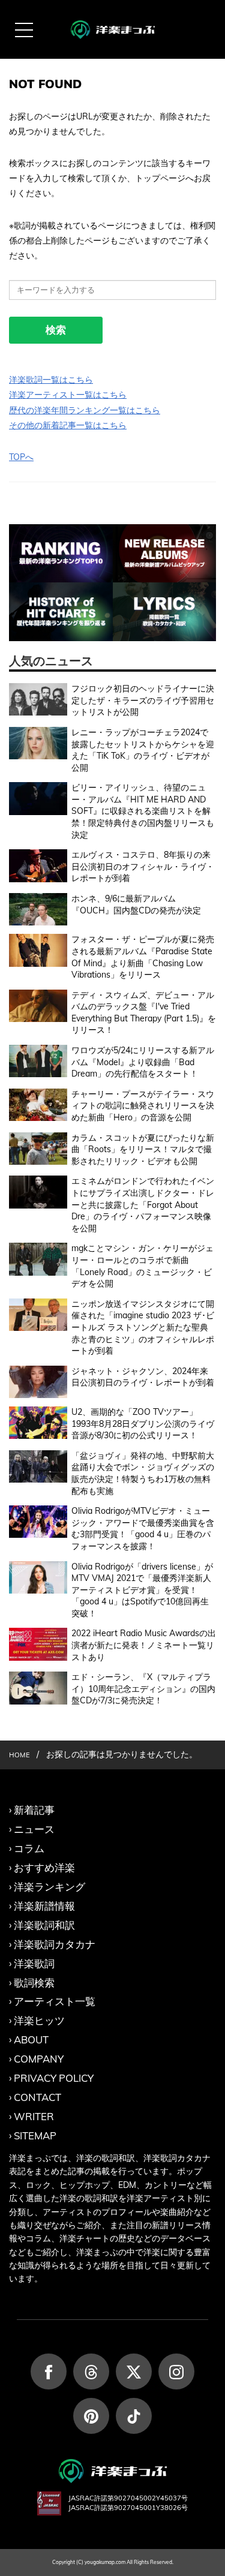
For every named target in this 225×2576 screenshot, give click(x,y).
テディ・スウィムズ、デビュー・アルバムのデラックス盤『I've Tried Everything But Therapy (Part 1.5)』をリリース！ (144, 1013)
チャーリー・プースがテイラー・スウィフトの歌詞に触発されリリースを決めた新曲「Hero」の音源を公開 (143, 1106)
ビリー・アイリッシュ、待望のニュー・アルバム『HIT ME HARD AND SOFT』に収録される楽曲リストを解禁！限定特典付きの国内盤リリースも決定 (143, 811)
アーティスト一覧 (55, 2001)
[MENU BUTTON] (24, 30)
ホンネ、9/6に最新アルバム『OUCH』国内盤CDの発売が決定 (136, 904)
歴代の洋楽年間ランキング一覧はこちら (85, 410)
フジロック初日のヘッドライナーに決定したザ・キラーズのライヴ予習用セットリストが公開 (143, 700)
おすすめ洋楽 (44, 1867)
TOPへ (21, 457)
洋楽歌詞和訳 (44, 1925)
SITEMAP (35, 2135)
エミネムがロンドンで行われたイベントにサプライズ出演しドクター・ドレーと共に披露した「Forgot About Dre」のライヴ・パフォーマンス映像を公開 (143, 1204)
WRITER (34, 2116)
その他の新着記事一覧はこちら (68, 425)
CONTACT (37, 2097)
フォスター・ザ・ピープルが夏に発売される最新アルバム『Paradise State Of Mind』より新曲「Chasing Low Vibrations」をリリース (143, 957)
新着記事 (34, 1810)
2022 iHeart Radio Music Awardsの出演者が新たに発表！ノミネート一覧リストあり (144, 1645)
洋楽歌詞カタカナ (55, 1944)
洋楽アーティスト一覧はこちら (68, 395)
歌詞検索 (34, 1983)
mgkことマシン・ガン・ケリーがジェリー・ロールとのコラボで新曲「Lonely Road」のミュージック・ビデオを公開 (142, 1266)
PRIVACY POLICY (54, 2078)
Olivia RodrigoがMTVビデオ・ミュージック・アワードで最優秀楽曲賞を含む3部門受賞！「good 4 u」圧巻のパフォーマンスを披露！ (143, 1529)
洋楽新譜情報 (44, 1906)
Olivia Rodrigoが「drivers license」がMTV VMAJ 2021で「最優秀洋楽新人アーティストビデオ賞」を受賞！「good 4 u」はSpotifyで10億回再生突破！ (142, 1590)
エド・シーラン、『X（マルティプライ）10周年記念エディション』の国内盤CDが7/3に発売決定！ (143, 1689)
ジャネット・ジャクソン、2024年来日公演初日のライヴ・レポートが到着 (143, 1377)
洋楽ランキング (49, 1887)
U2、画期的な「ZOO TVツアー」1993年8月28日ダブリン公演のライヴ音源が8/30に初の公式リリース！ (143, 1424)
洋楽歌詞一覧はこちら (51, 380)
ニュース (34, 1829)
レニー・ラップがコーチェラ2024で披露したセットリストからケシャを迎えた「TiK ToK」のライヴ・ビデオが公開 (143, 750)
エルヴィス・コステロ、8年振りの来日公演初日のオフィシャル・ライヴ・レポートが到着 (143, 866)
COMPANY (39, 2059)
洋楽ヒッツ (39, 2020)
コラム (29, 1848)
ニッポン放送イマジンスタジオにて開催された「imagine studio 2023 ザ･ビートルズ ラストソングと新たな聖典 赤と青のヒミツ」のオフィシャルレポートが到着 (143, 1327)
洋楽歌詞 (34, 1963)
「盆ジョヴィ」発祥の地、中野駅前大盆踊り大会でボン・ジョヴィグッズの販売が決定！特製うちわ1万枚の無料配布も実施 (143, 1473)
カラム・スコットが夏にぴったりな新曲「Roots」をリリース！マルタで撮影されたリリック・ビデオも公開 (143, 1149)
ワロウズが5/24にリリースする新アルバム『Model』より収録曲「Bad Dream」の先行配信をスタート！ (143, 1062)
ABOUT (31, 2040)
